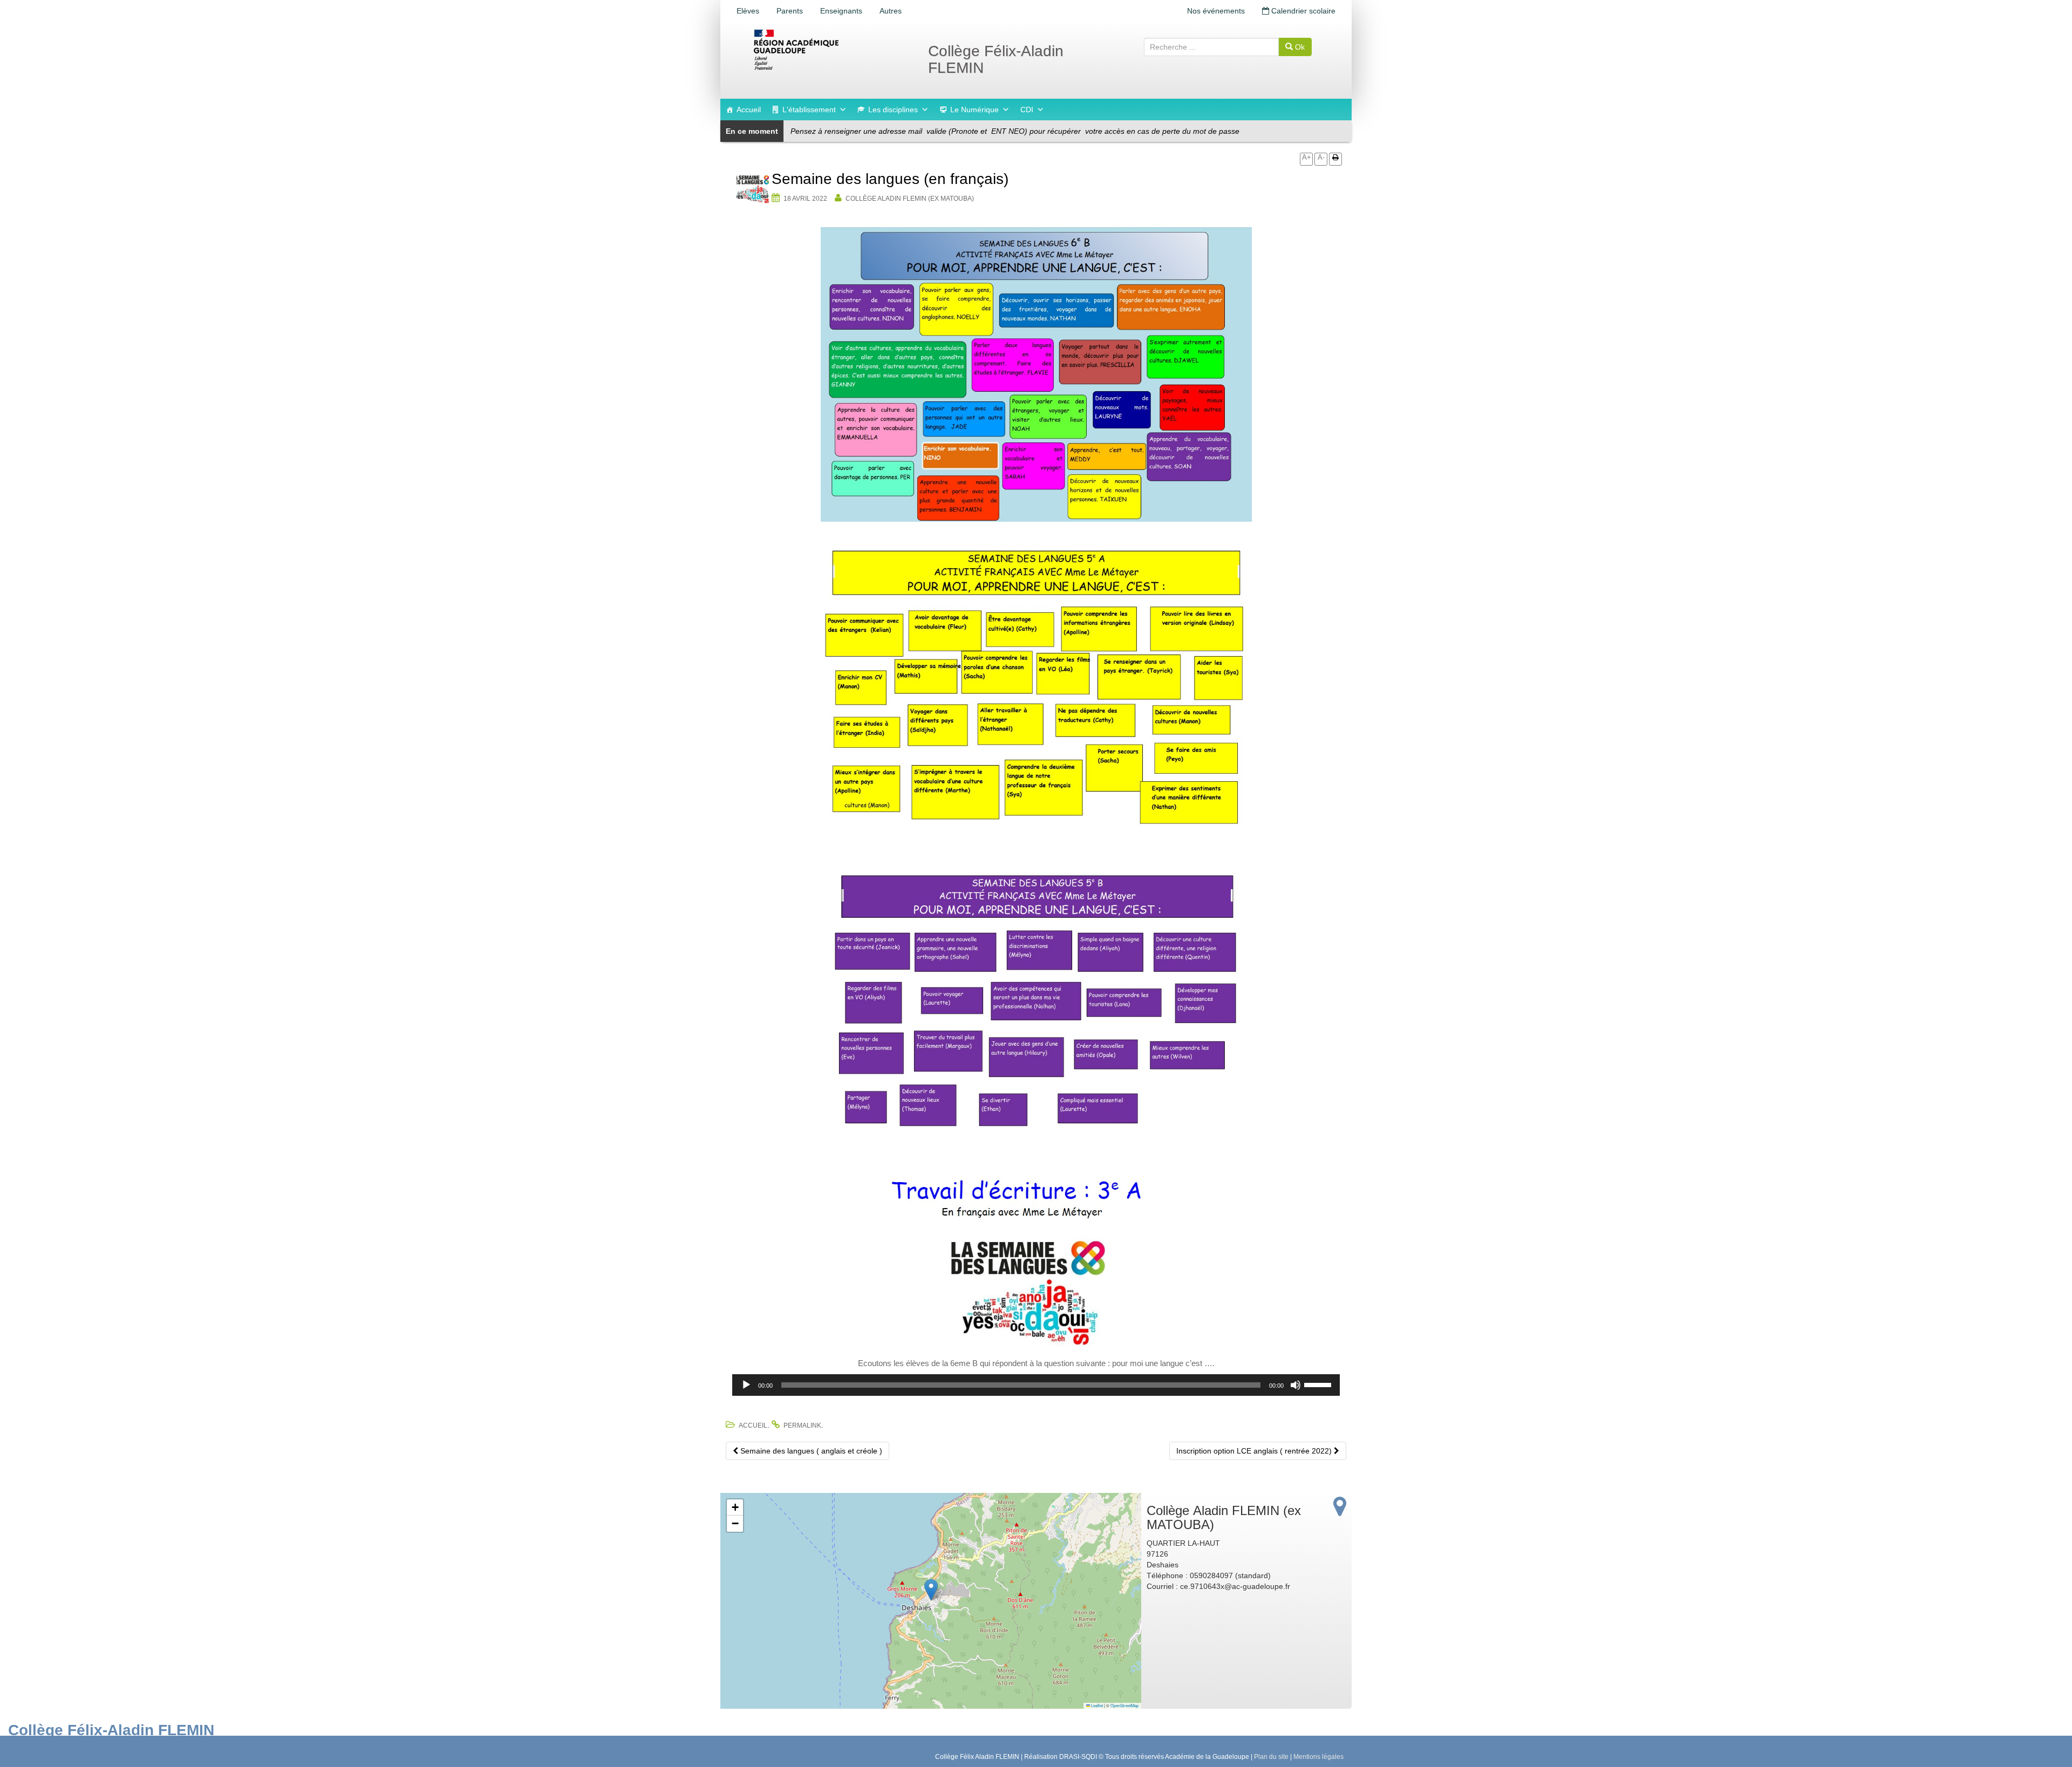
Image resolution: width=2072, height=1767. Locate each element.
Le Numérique (974, 110)
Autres (891, 11)
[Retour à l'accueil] (831, 50)
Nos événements (1216, 11)
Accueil (749, 110)
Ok (1299, 47)
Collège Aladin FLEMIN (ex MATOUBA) (910, 199)
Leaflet (1096, 1705)
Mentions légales (1318, 1757)
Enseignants (841, 11)
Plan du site (1271, 1757)
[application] (1036, 1385)
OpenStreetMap (1124, 1705)
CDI (1027, 110)
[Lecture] (746, 1385)
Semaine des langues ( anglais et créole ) (810, 1451)
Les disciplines (893, 110)
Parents (790, 11)
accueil (753, 1425)
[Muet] (1296, 1385)
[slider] (1319, 1384)
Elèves (748, 11)
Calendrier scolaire (1302, 11)
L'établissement (809, 110)
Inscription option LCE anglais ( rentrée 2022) (1255, 1451)
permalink (802, 1425)
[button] (931, 1590)
